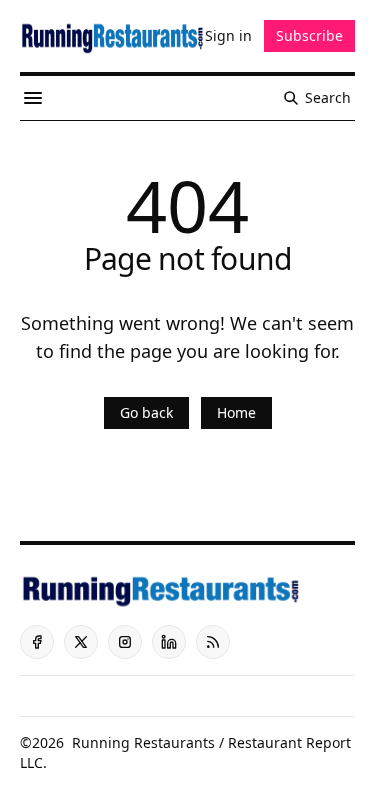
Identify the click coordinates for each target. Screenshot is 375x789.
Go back (146, 412)
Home (236, 412)
